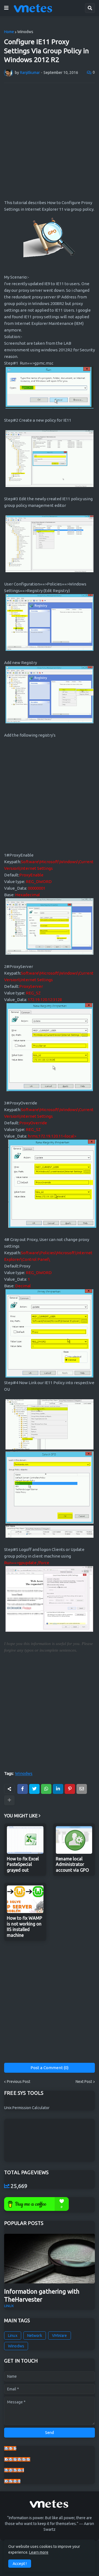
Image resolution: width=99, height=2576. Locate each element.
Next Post (84, 2082)
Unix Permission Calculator (27, 2108)
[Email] (82, 1789)
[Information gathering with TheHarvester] (50, 2259)
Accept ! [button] (20, 2564)
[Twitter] (34, 1789)
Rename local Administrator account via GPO (72, 1865)
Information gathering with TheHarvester (42, 2295)
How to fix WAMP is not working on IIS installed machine (24, 1927)
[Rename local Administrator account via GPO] (74, 1840)
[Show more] (9, 1800)
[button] (6, 8)
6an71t (10, 2448)
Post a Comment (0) (50, 2068)
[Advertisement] (50, 140)
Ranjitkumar (14, 2470)
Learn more (39, 2552)
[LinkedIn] (58, 1789)
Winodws (25, 32)
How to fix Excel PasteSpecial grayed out (23, 1865)
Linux (13, 2336)
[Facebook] (23, 1789)
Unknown (12, 2481)
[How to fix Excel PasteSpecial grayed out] (25, 1840)
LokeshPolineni (17, 2459)
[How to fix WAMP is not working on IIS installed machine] (25, 1899)
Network (35, 2336)
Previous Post (19, 2082)
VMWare (60, 2336)
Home (9, 32)
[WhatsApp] (46, 1789)
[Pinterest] (70, 1789)
